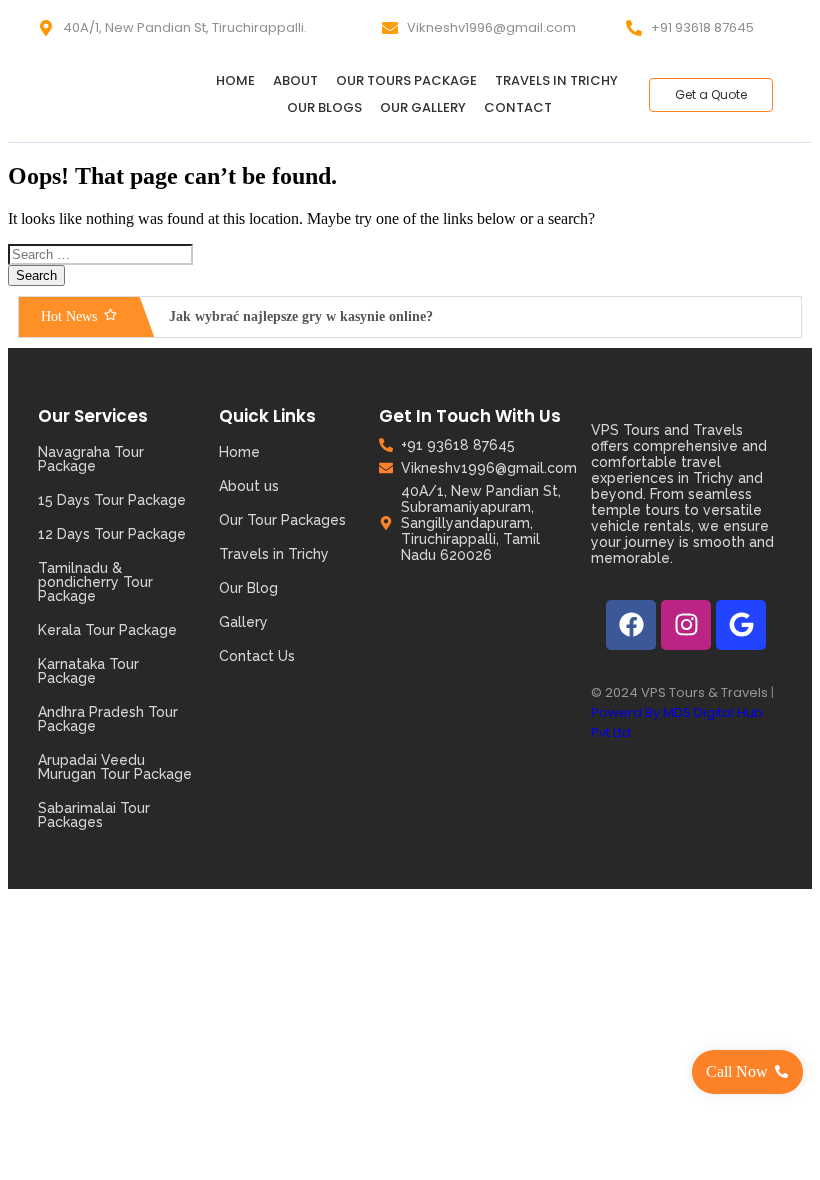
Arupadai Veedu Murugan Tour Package (115, 767)
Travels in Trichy (556, 80)
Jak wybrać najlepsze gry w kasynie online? (301, 316)
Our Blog (248, 588)
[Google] (741, 625)
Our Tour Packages (282, 520)
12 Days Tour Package (112, 534)
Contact (518, 107)
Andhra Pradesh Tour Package (108, 719)
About (295, 80)
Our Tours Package (406, 80)
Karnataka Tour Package (88, 671)
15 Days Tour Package (112, 500)
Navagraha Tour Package (91, 459)
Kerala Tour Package (107, 630)
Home (235, 80)
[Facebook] (631, 625)
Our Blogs (324, 107)
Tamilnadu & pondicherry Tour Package (95, 582)
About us (249, 486)
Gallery (243, 622)
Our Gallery (423, 107)
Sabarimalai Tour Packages (94, 815)
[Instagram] (686, 625)
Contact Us (257, 656)
